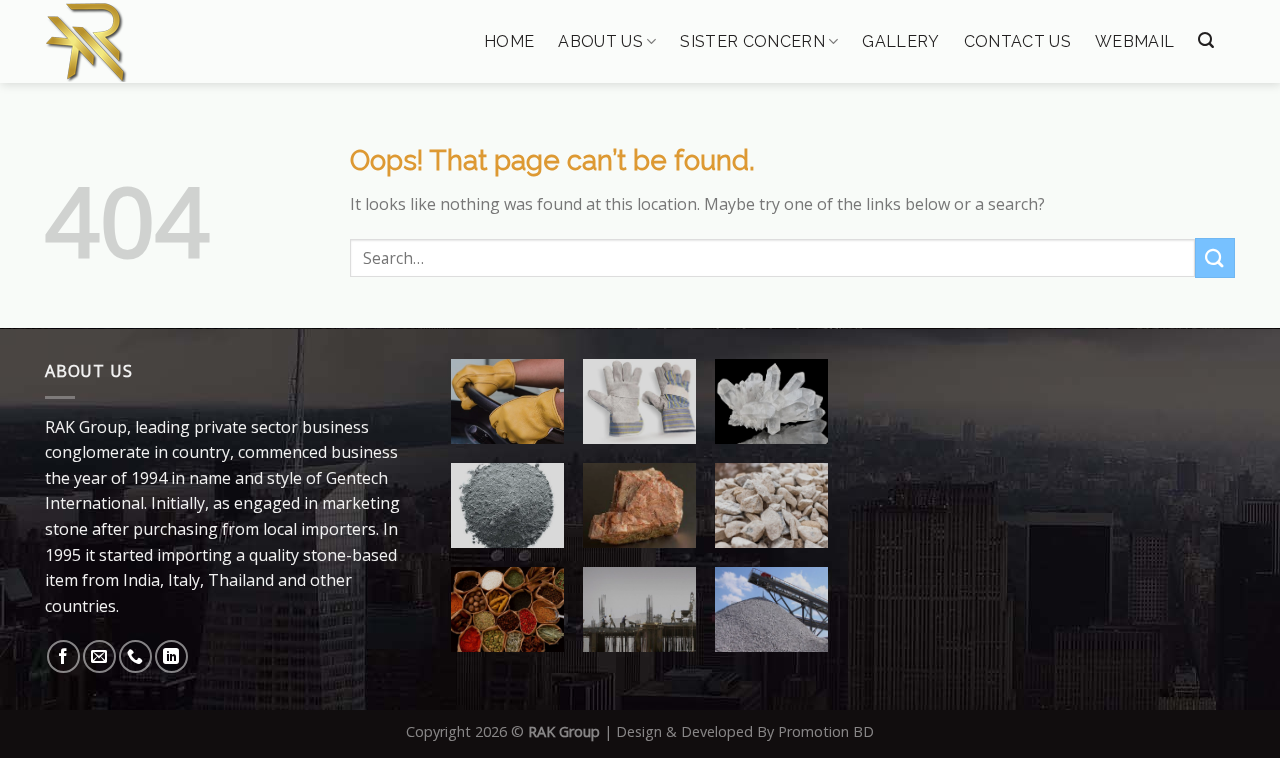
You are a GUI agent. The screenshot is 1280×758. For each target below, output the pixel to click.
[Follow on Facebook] (63, 656)
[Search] (1206, 40)
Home (509, 42)
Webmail (1134, 42)
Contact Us (1017, 42)
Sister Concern (752, 41)
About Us (600, 41)
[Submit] (1215, 257)
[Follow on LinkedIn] (171, 656)
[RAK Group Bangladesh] (147, 42)
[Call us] (135, 656)
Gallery (900, 42)
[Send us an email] (99, 656)
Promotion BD (826, 731)
